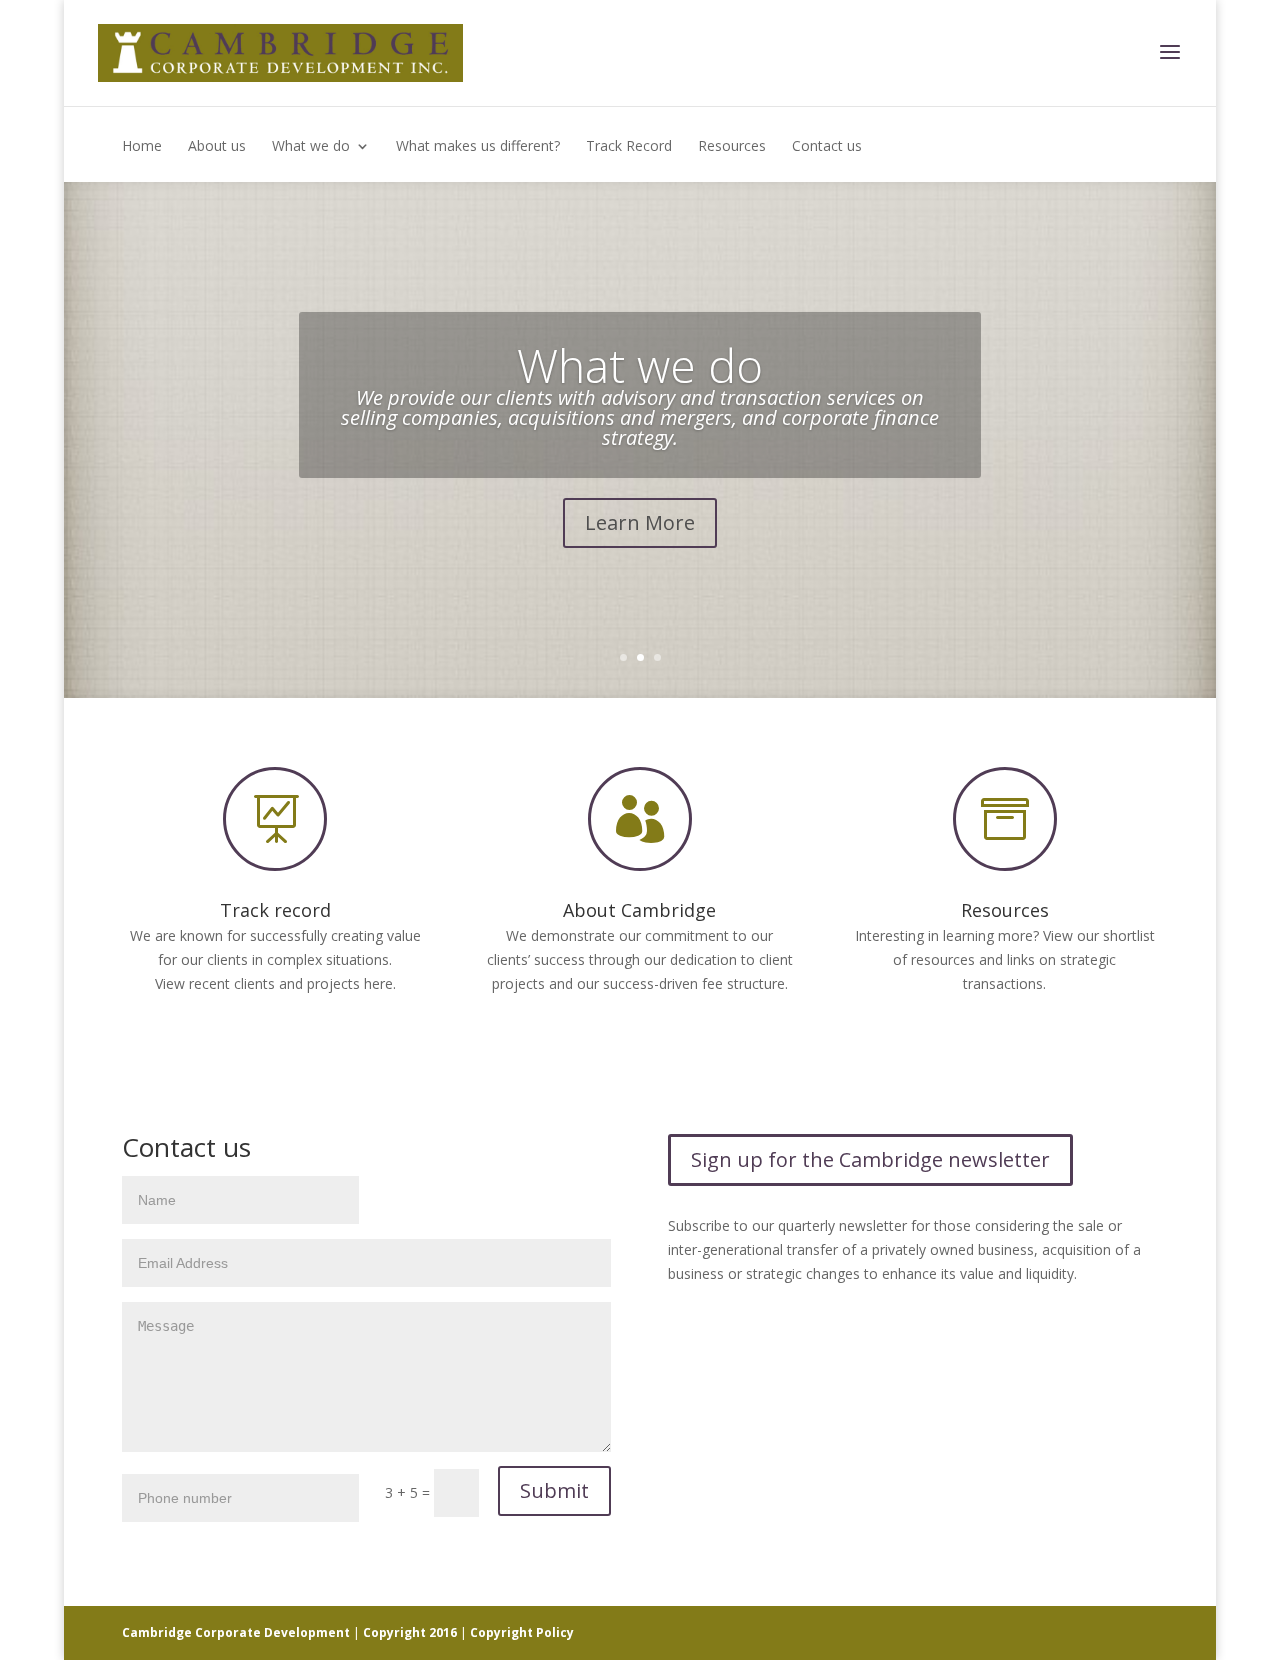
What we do (311, 147)
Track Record (629, 147)
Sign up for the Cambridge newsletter (870, 1159)
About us (217, 147)
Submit (554, 1490)
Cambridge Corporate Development (236, 1632)
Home (142, 147)
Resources (732, 147)
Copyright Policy (522, 1632)
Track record (275, 910)
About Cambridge (639, 910)
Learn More (640, 522)
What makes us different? (478, 147)
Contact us (827, 147)
